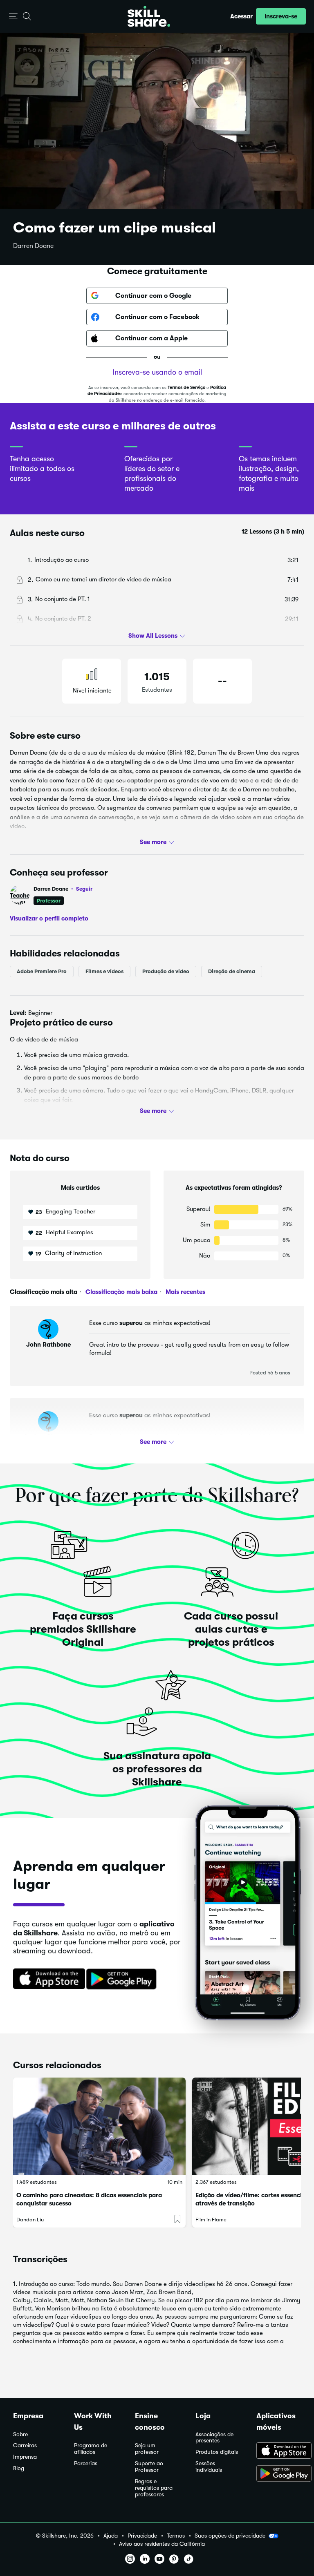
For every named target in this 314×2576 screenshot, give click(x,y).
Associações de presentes (214, 2438)
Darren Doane (33, 246)
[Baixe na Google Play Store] (123, 1979)
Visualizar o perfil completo (49, 918)
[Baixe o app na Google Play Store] (279, 2474)
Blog (19, 2468)
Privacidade (142, 2536)
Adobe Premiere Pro (42, 971)
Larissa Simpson (48, 1437)
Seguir (84, 889)
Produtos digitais (217, 2452)
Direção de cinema (232, 971)
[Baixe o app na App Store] (279, 2451)
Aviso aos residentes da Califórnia (162, 2544)
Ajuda (111, 2536)
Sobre (20, 2434)
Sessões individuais (209, 2467)
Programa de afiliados (91, 2449)
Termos (176, 2536)
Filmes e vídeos (104, 971)
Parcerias (86, 2463)
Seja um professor (147, 2449)
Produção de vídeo (166, 971)
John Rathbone (48, 1345)
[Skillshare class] (99, 2126)
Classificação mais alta (44, 1292)
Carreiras (25, 2445)
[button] (13, 17)
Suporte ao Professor (149, 2467)
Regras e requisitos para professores (154, 2488)
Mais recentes (185, 1292)
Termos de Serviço (186, 388)
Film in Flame (211, 2220)
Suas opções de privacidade (230, 2536)
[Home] (149, 16)
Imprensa (25, 2457)
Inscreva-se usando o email (157, 372)
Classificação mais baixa (121, 1292)
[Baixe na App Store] (46, 1979)
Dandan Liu (30, 2220)
